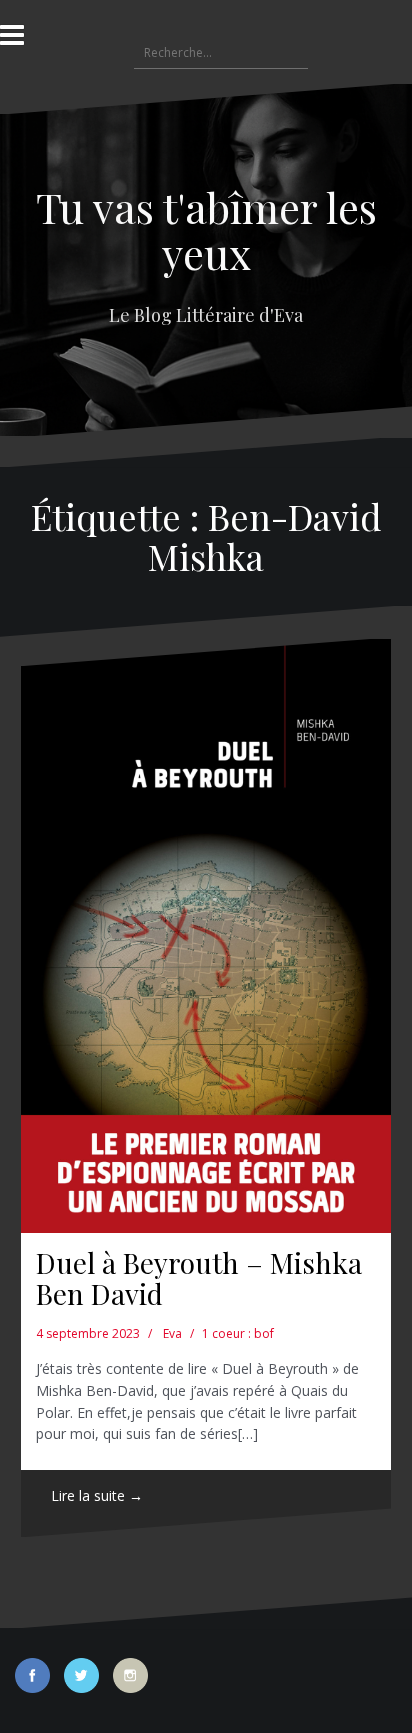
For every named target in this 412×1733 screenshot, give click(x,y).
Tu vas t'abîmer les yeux (206, 230)
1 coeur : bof (238, 1333)
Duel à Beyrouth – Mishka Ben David (199, 1278)
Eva (172, 1333)
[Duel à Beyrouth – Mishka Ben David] (206, 936)
